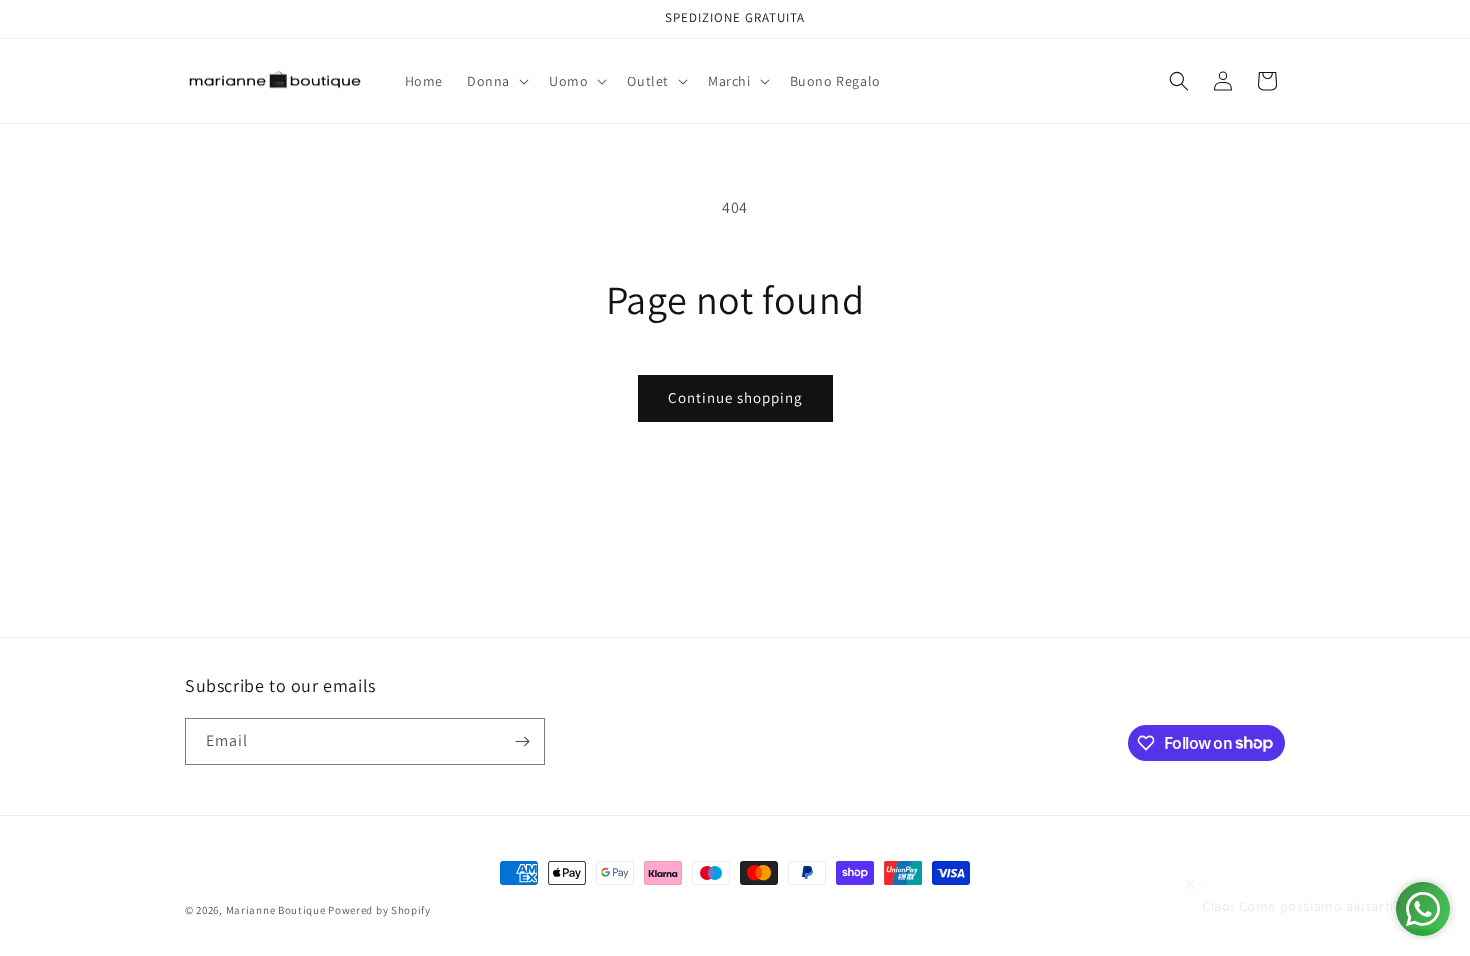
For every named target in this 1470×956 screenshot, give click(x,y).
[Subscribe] (522, 741)
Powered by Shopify (379, 910)
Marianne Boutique (277, 910)
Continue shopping (735, 397)
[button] (496, 81)
